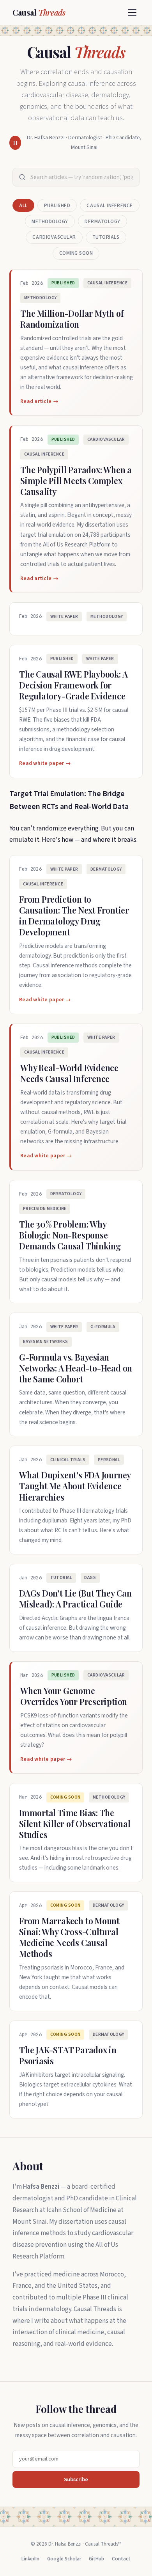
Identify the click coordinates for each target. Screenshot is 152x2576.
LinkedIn (30, 2559)
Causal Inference (110, 206)
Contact (121, 2559)
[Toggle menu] (132, 12)
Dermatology (103, 222)
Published (57, 206)
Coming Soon (76, 253)
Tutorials (106, 237)
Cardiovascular (54, 237)
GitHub (96, 2559)
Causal (39, 12)
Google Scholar (64, 2559)
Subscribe (76, 2479)
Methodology (50, 222)
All (23, 206)
